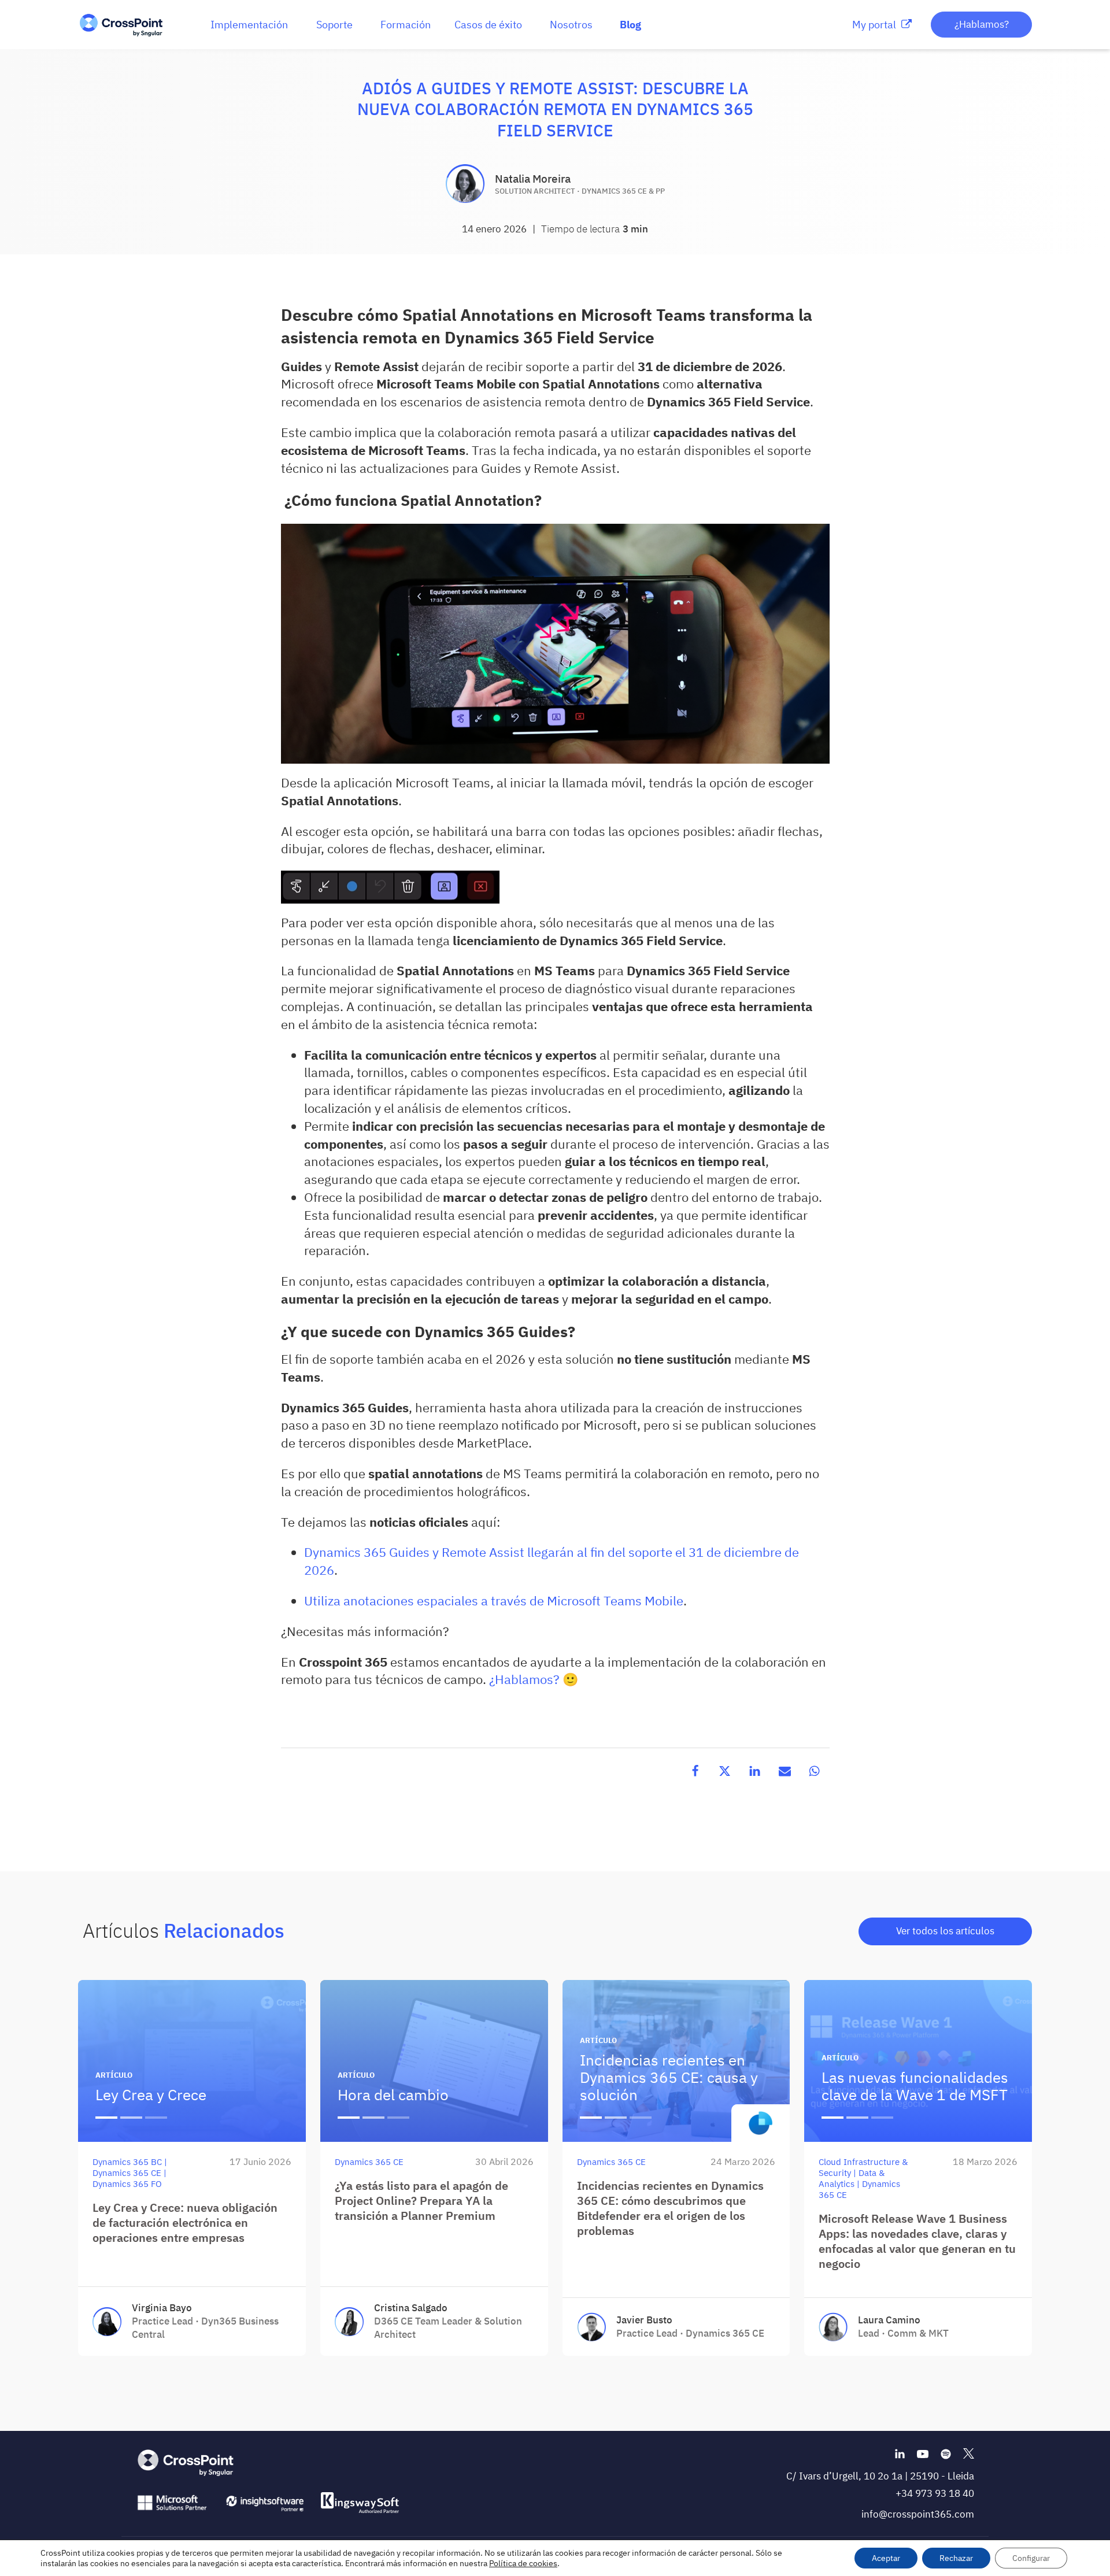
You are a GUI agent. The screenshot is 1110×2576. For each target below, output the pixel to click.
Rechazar (956, 2558)
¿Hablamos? (982, 24)
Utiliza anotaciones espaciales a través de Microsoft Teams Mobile (494, 1600)
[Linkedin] (755, 1771)
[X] (725, 1771)
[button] (249, 25)
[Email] (785, 1771)
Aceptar (886, 2558)
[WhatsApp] (815, 1771)
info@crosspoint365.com (918, 2514)
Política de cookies (523, 2563)
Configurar (1031, 2558)
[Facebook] (695, 1771)
